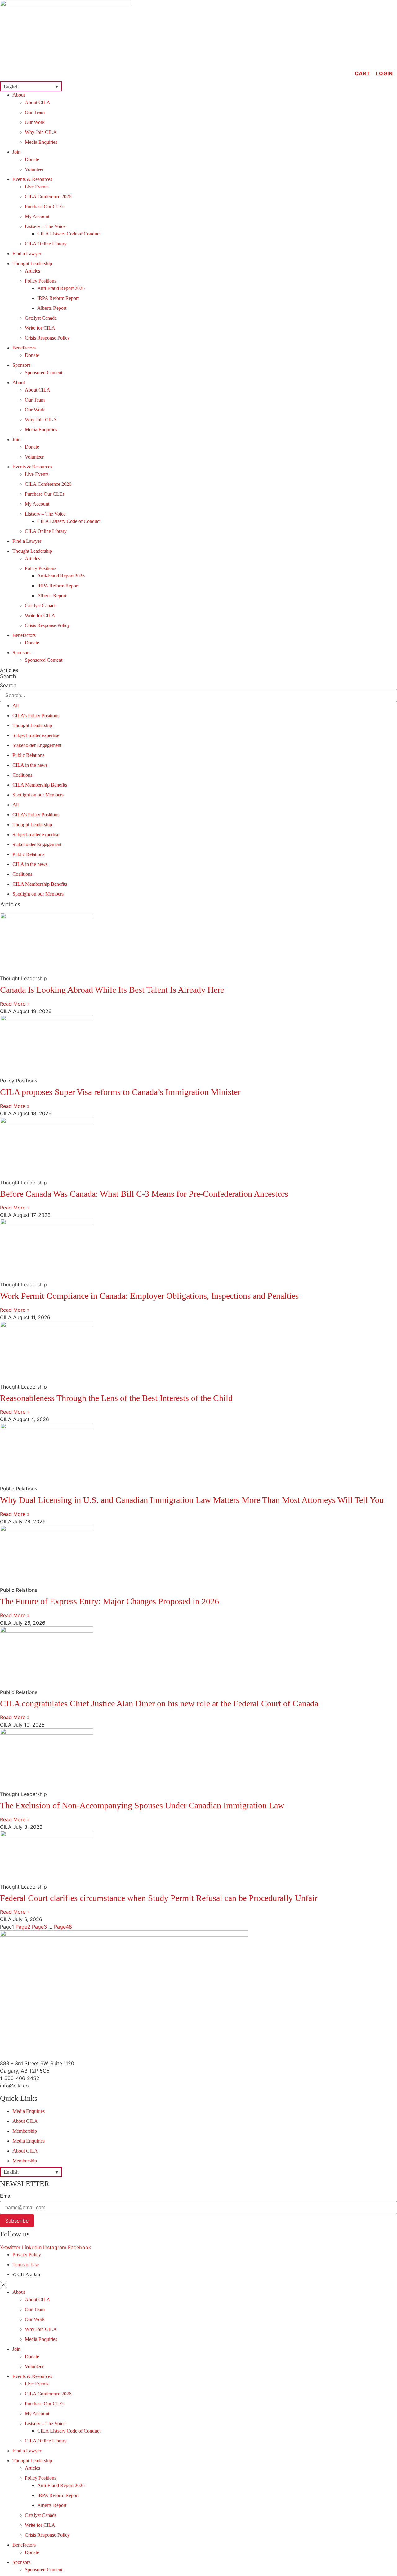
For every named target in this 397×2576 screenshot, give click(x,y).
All (16, 706)
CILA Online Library (46, 244)
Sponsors (21, 365)
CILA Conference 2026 (48, 197)
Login (384, 73)
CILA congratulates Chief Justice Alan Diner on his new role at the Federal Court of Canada (159, 1703)
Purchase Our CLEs (45, 206)
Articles (32, 271)
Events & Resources (32, 179)
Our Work (35, 122)
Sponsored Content (44, 373)
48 (63, 1927)
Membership (25, 2131)
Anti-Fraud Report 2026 (61, 288)
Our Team (35, 112)
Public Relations (28, 755)
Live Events (37, 187)
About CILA (38, 102)
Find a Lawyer (27, 254)
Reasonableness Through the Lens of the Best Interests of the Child (116, 1398)
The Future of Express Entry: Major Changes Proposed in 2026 (109, 1601)
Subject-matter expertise (36, 735)
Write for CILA (40, 328)
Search (8, 677)
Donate (32, 159)
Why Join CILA (41, 132)
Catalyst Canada (41, 318)
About (19, 95)
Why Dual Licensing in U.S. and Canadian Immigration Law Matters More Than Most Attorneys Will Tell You (192, 1500)
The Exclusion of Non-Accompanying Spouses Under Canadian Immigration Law (142, 1805)
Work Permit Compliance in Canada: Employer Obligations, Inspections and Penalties (149, 1296)
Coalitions (22, 775)
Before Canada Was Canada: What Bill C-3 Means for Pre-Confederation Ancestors (144, 1194)
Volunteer (34, 169)
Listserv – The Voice (45, 226)
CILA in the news (30, 765)
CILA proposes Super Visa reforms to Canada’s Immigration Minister (120, 1092)
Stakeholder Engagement (37, 745)
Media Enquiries (41, 142)
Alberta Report (52, 308)
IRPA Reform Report (58, 298)
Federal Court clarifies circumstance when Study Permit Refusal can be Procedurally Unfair (159, 1898)
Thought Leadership (32, 263)
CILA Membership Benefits (40, 785)
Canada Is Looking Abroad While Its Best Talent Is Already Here (112, 990)
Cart (363, 73)
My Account (37, 216)
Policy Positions (40, 281)
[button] (31, 86)
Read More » (15, 1004)
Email (6, 2196)
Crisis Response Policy (47, 338)
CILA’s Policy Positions (36, 715)
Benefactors (24, 348)
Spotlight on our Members (38, 795)
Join (16, 152)
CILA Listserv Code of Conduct (69, 234)
